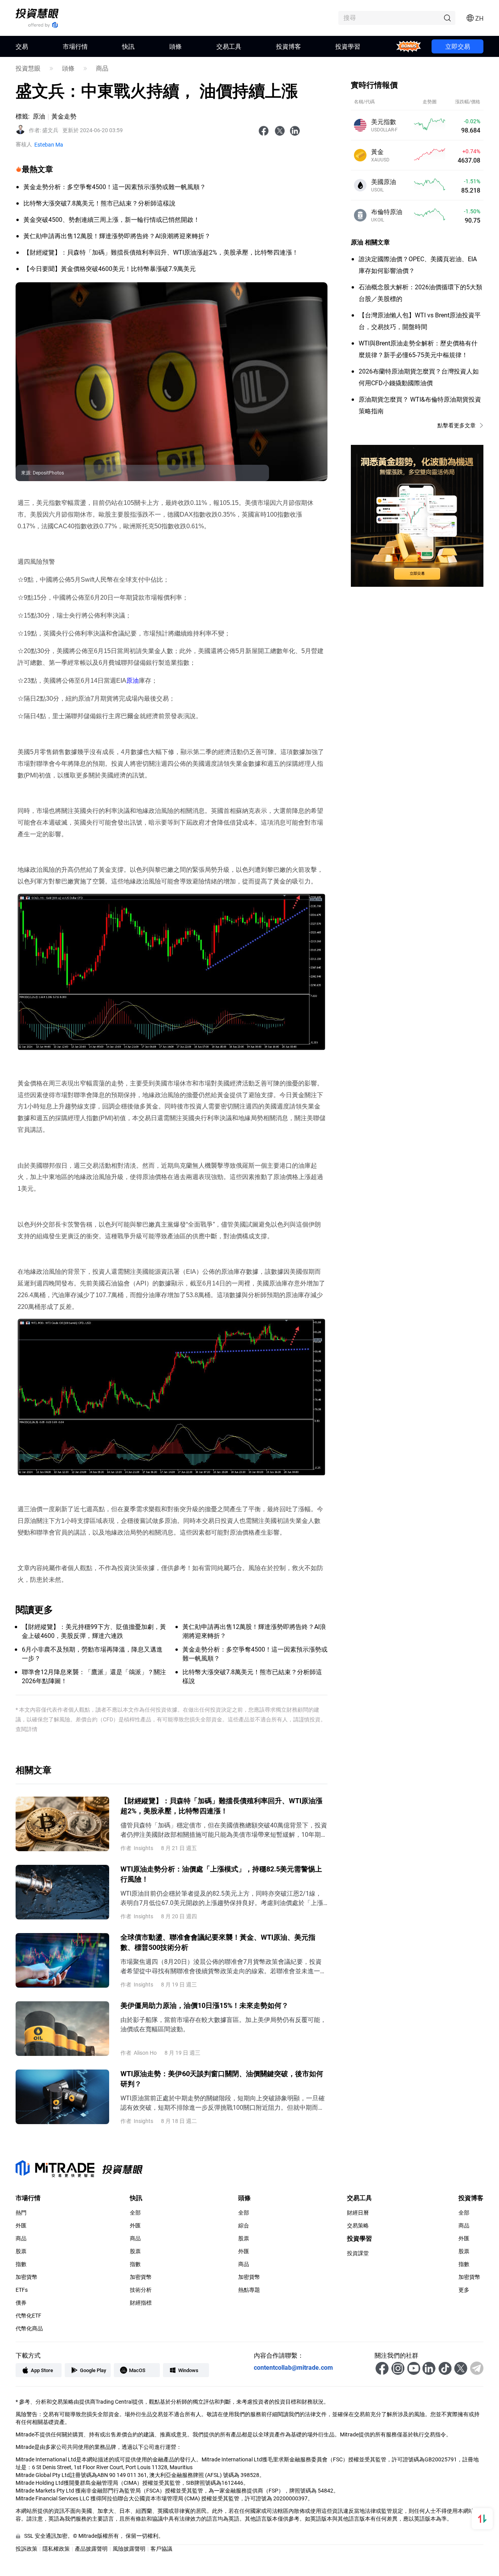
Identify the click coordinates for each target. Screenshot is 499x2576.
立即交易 (458, 46)
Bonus (409, 46)
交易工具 (229, 46)
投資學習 (348, 46)
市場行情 (75, 46)
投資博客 (288, 46)
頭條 (175, 46)
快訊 (128, 46)
